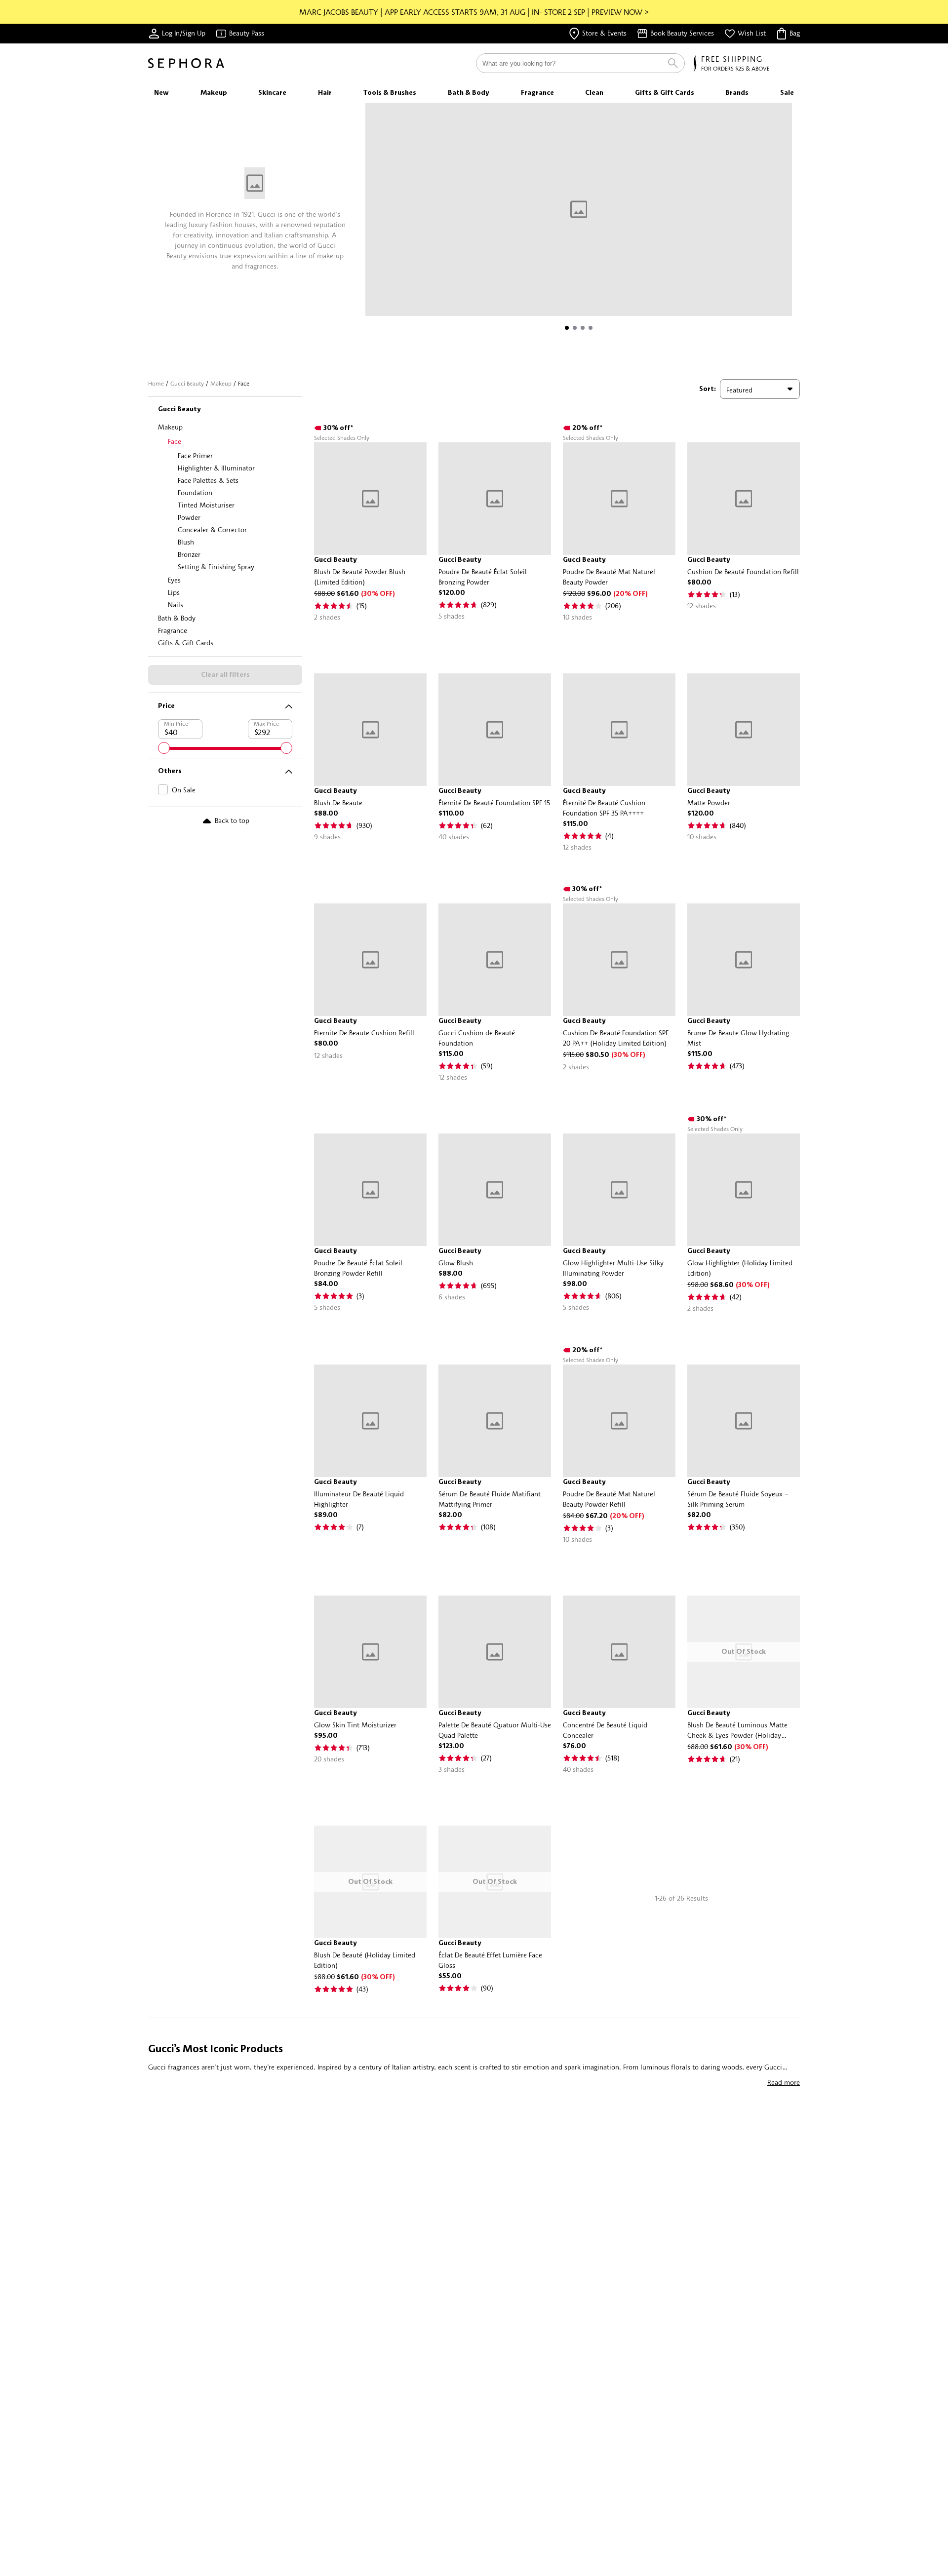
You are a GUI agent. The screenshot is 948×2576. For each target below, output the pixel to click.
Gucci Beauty (187, 383)
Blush (186, 542)
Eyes (174, 580)
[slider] (164, 748)
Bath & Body (177, 618)
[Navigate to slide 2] (575, 328)
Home (156, 383)
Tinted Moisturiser (206, 505)
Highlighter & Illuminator (216, 468)
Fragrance (173, 630)
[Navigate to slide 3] (583, 328)
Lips (174, 592)
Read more (784, 2082)
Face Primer (195, 455)
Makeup (221, 383)
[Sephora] (186, 63)
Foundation (195, 492)
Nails (176, 605)
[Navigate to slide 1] (567, 328)
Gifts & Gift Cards (186, 643)
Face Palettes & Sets (208, 480)
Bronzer (189, 554)
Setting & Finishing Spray (216, 566)
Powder (189, 517)
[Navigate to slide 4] (591, 328)
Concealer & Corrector (212, 529)
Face (175, 441)
